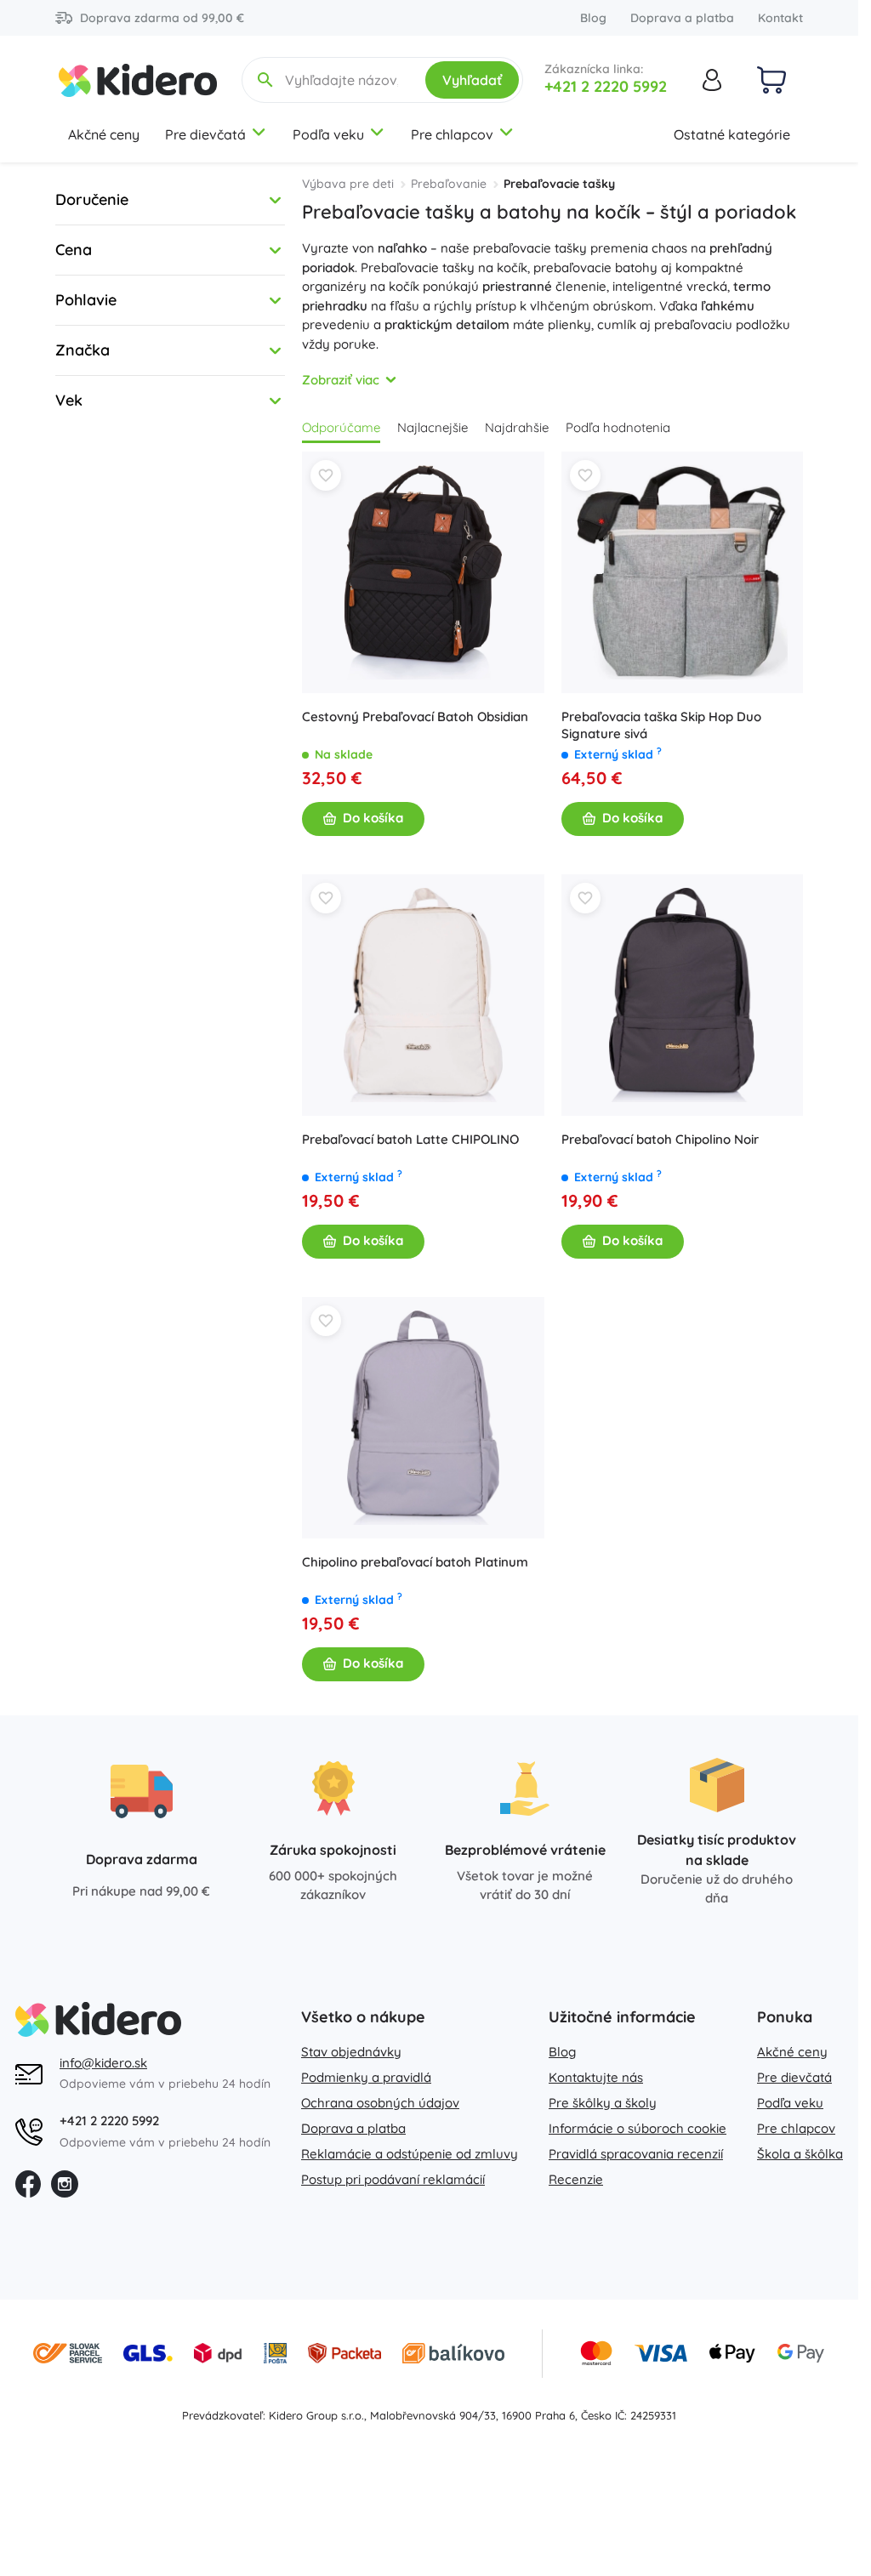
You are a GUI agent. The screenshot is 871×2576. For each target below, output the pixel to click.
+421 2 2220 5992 (606, 86)
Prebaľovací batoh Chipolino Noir (660, 1139)
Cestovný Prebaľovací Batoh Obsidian (415, 717)
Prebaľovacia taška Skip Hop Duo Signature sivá (661, 725)
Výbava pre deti (348, 184)
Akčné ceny (104, 134)
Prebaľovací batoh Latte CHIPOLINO (410, 1139)
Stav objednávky (351, 2052)
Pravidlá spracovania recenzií (636, 2154)
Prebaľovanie (449, 184)
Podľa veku (328, 134)
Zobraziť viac (341, 380)
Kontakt (780, 18)
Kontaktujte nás (596, 2077)
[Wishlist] (326, 475)
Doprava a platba (682, 18)
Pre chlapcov (452, 134)
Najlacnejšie (433, 427)
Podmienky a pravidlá (366, 2077)
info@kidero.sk (103, 2063)
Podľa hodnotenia (618, 427)
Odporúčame (341, 427)
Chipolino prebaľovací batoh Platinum (415, 1562)
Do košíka (373, 818)
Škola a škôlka (800, 2154)
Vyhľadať (472, 80)
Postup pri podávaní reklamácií (393, 2179)
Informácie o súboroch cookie (638, 2128)
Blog (593, 18)
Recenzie (576, 2179)
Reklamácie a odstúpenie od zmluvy (410, 2154)
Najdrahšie (517, 427)
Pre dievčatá (205, 134)
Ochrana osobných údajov (380, 2103)
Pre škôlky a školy (603, 2103)
